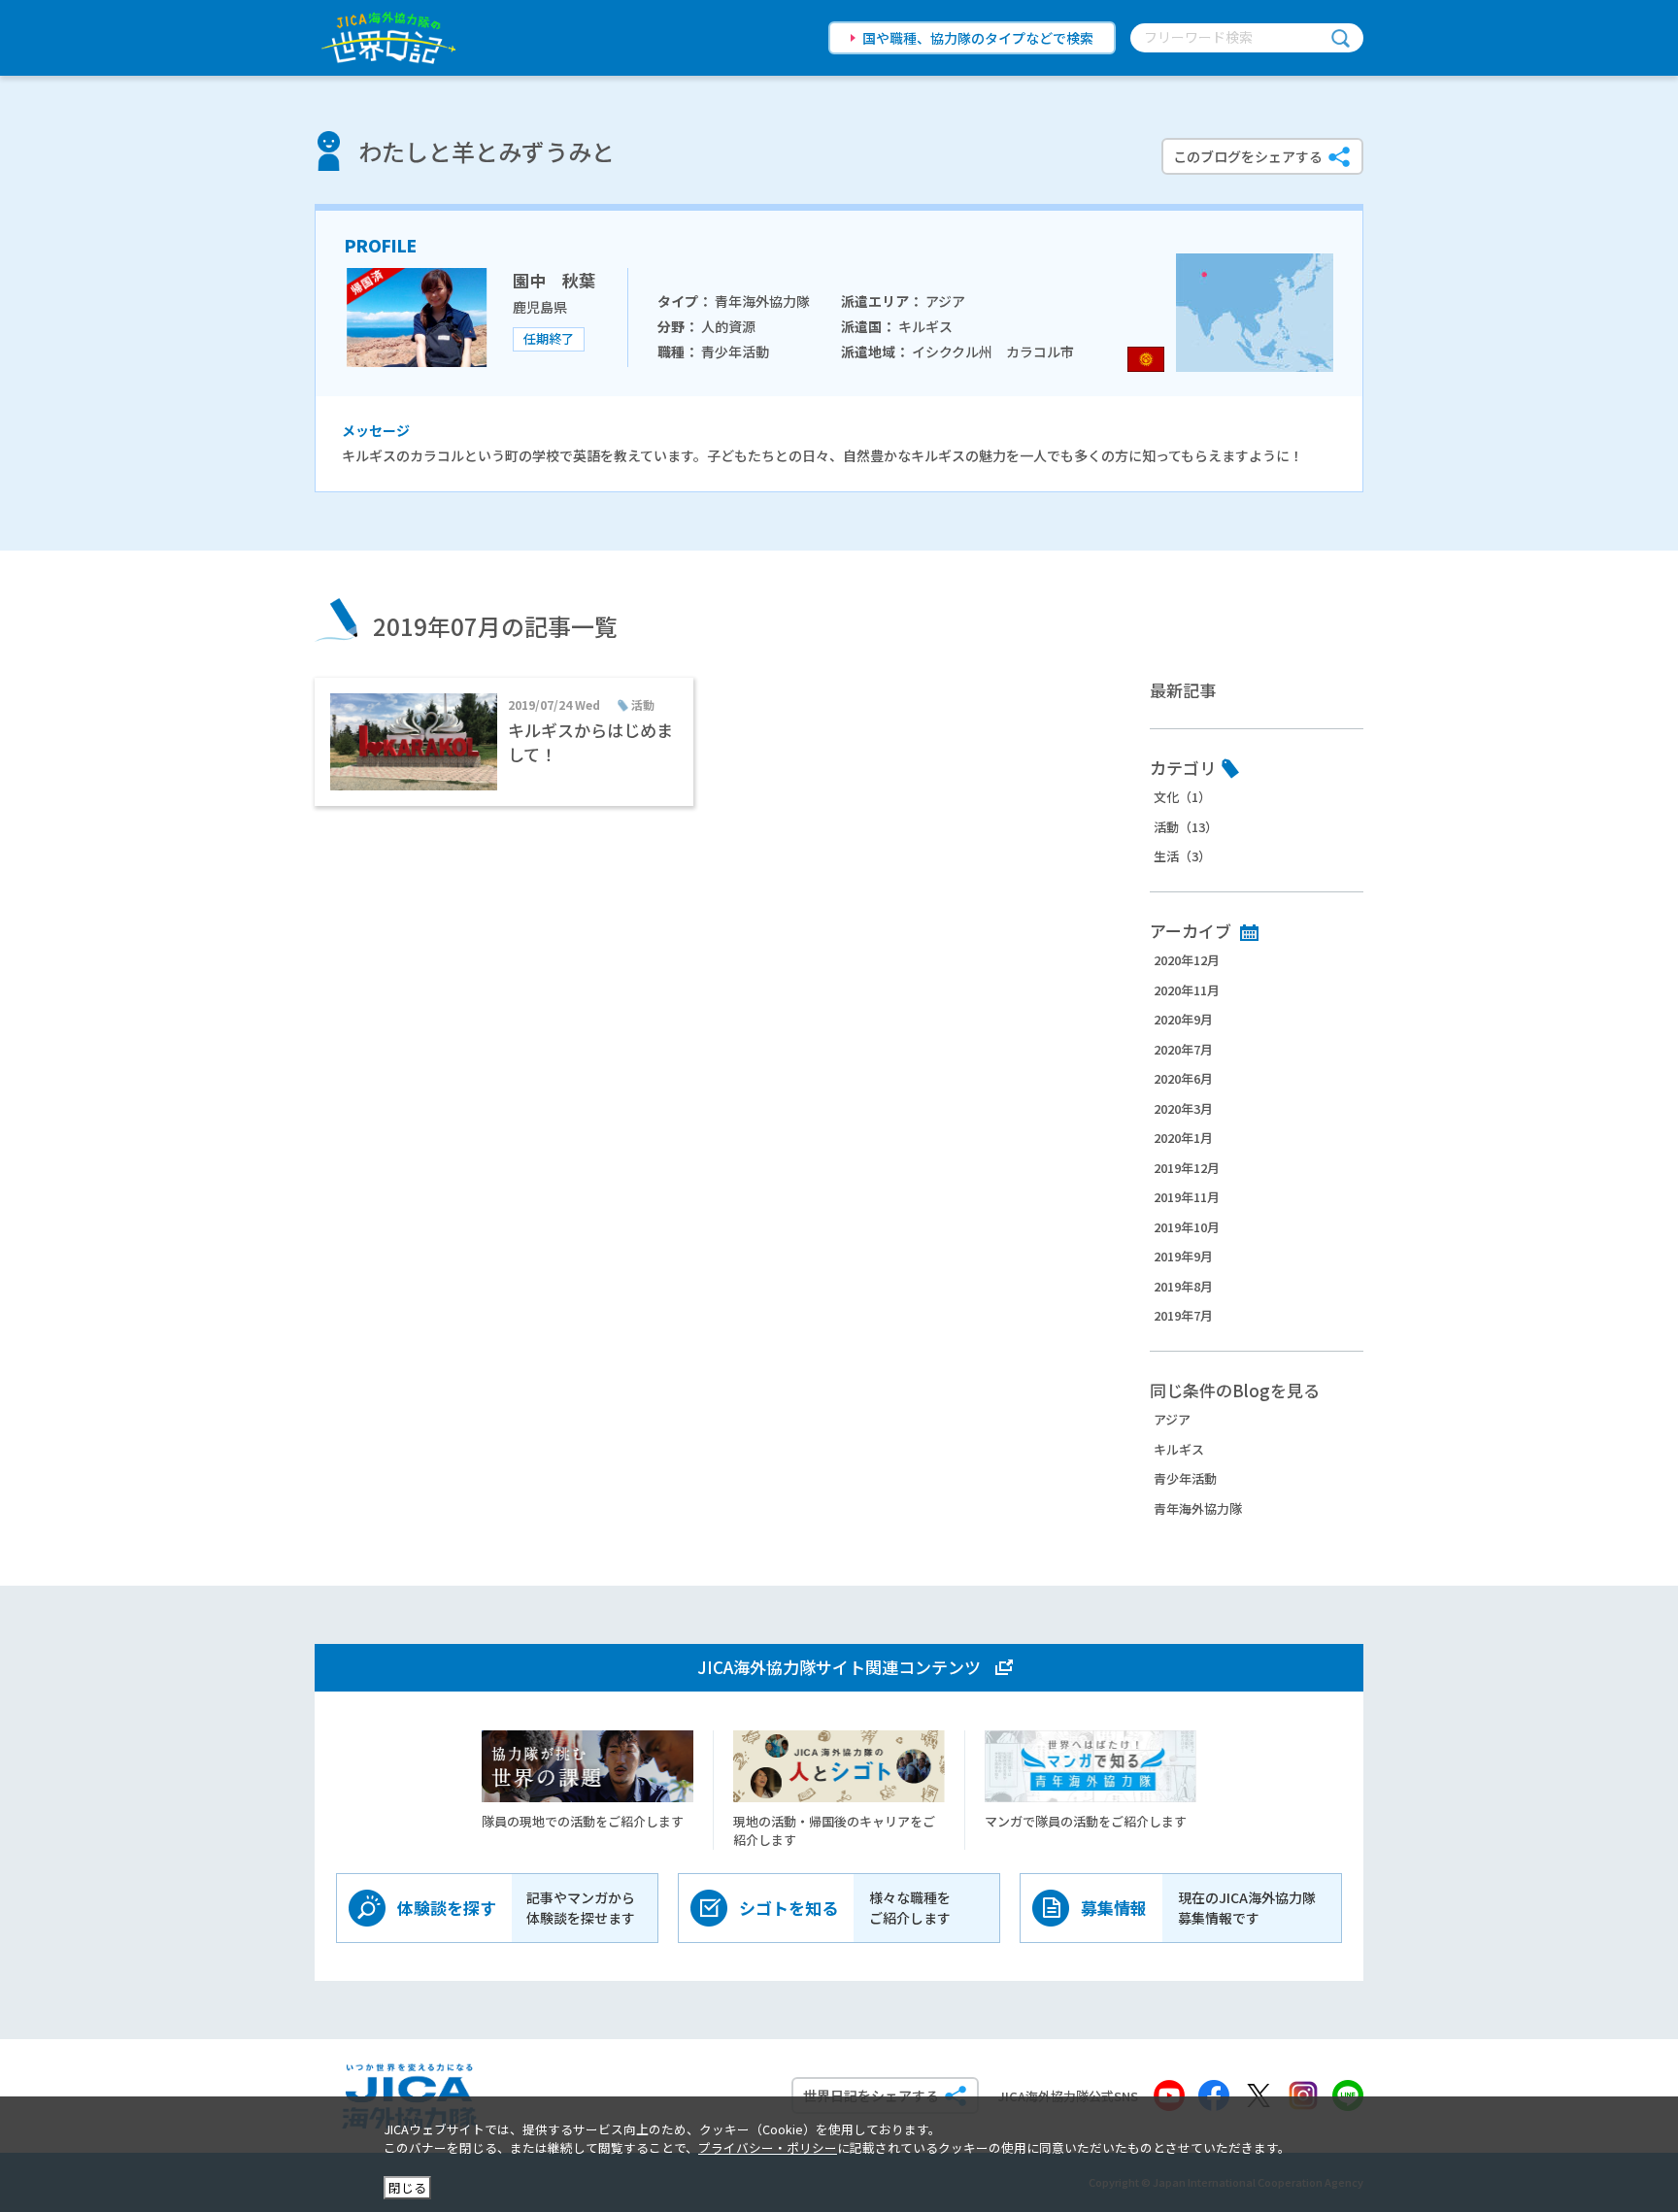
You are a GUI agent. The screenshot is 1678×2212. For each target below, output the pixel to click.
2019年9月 (1183, 1256)
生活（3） (1182, 856)
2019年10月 (1187, 1227)
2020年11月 (1187, 990)
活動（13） (1186, 827)
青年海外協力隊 (1198, 1508)
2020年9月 (1183, 1019)
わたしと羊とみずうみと (487, 151)
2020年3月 (1183, 1108)
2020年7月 (1183, 1049)
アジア (1172, 1419)
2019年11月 (1187, 1197)
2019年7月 (1183, 1315)
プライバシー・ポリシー (768, 2147)
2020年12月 (1187, 960)
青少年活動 (1185, 1478)
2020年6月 (1183, 1078)
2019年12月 (1187, 1168)
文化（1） (1182, 797)
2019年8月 (1183, 1286)
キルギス (1179, 1449)
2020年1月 (1183, 1138)
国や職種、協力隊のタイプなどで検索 (978, 38)
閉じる (407, 2187)
